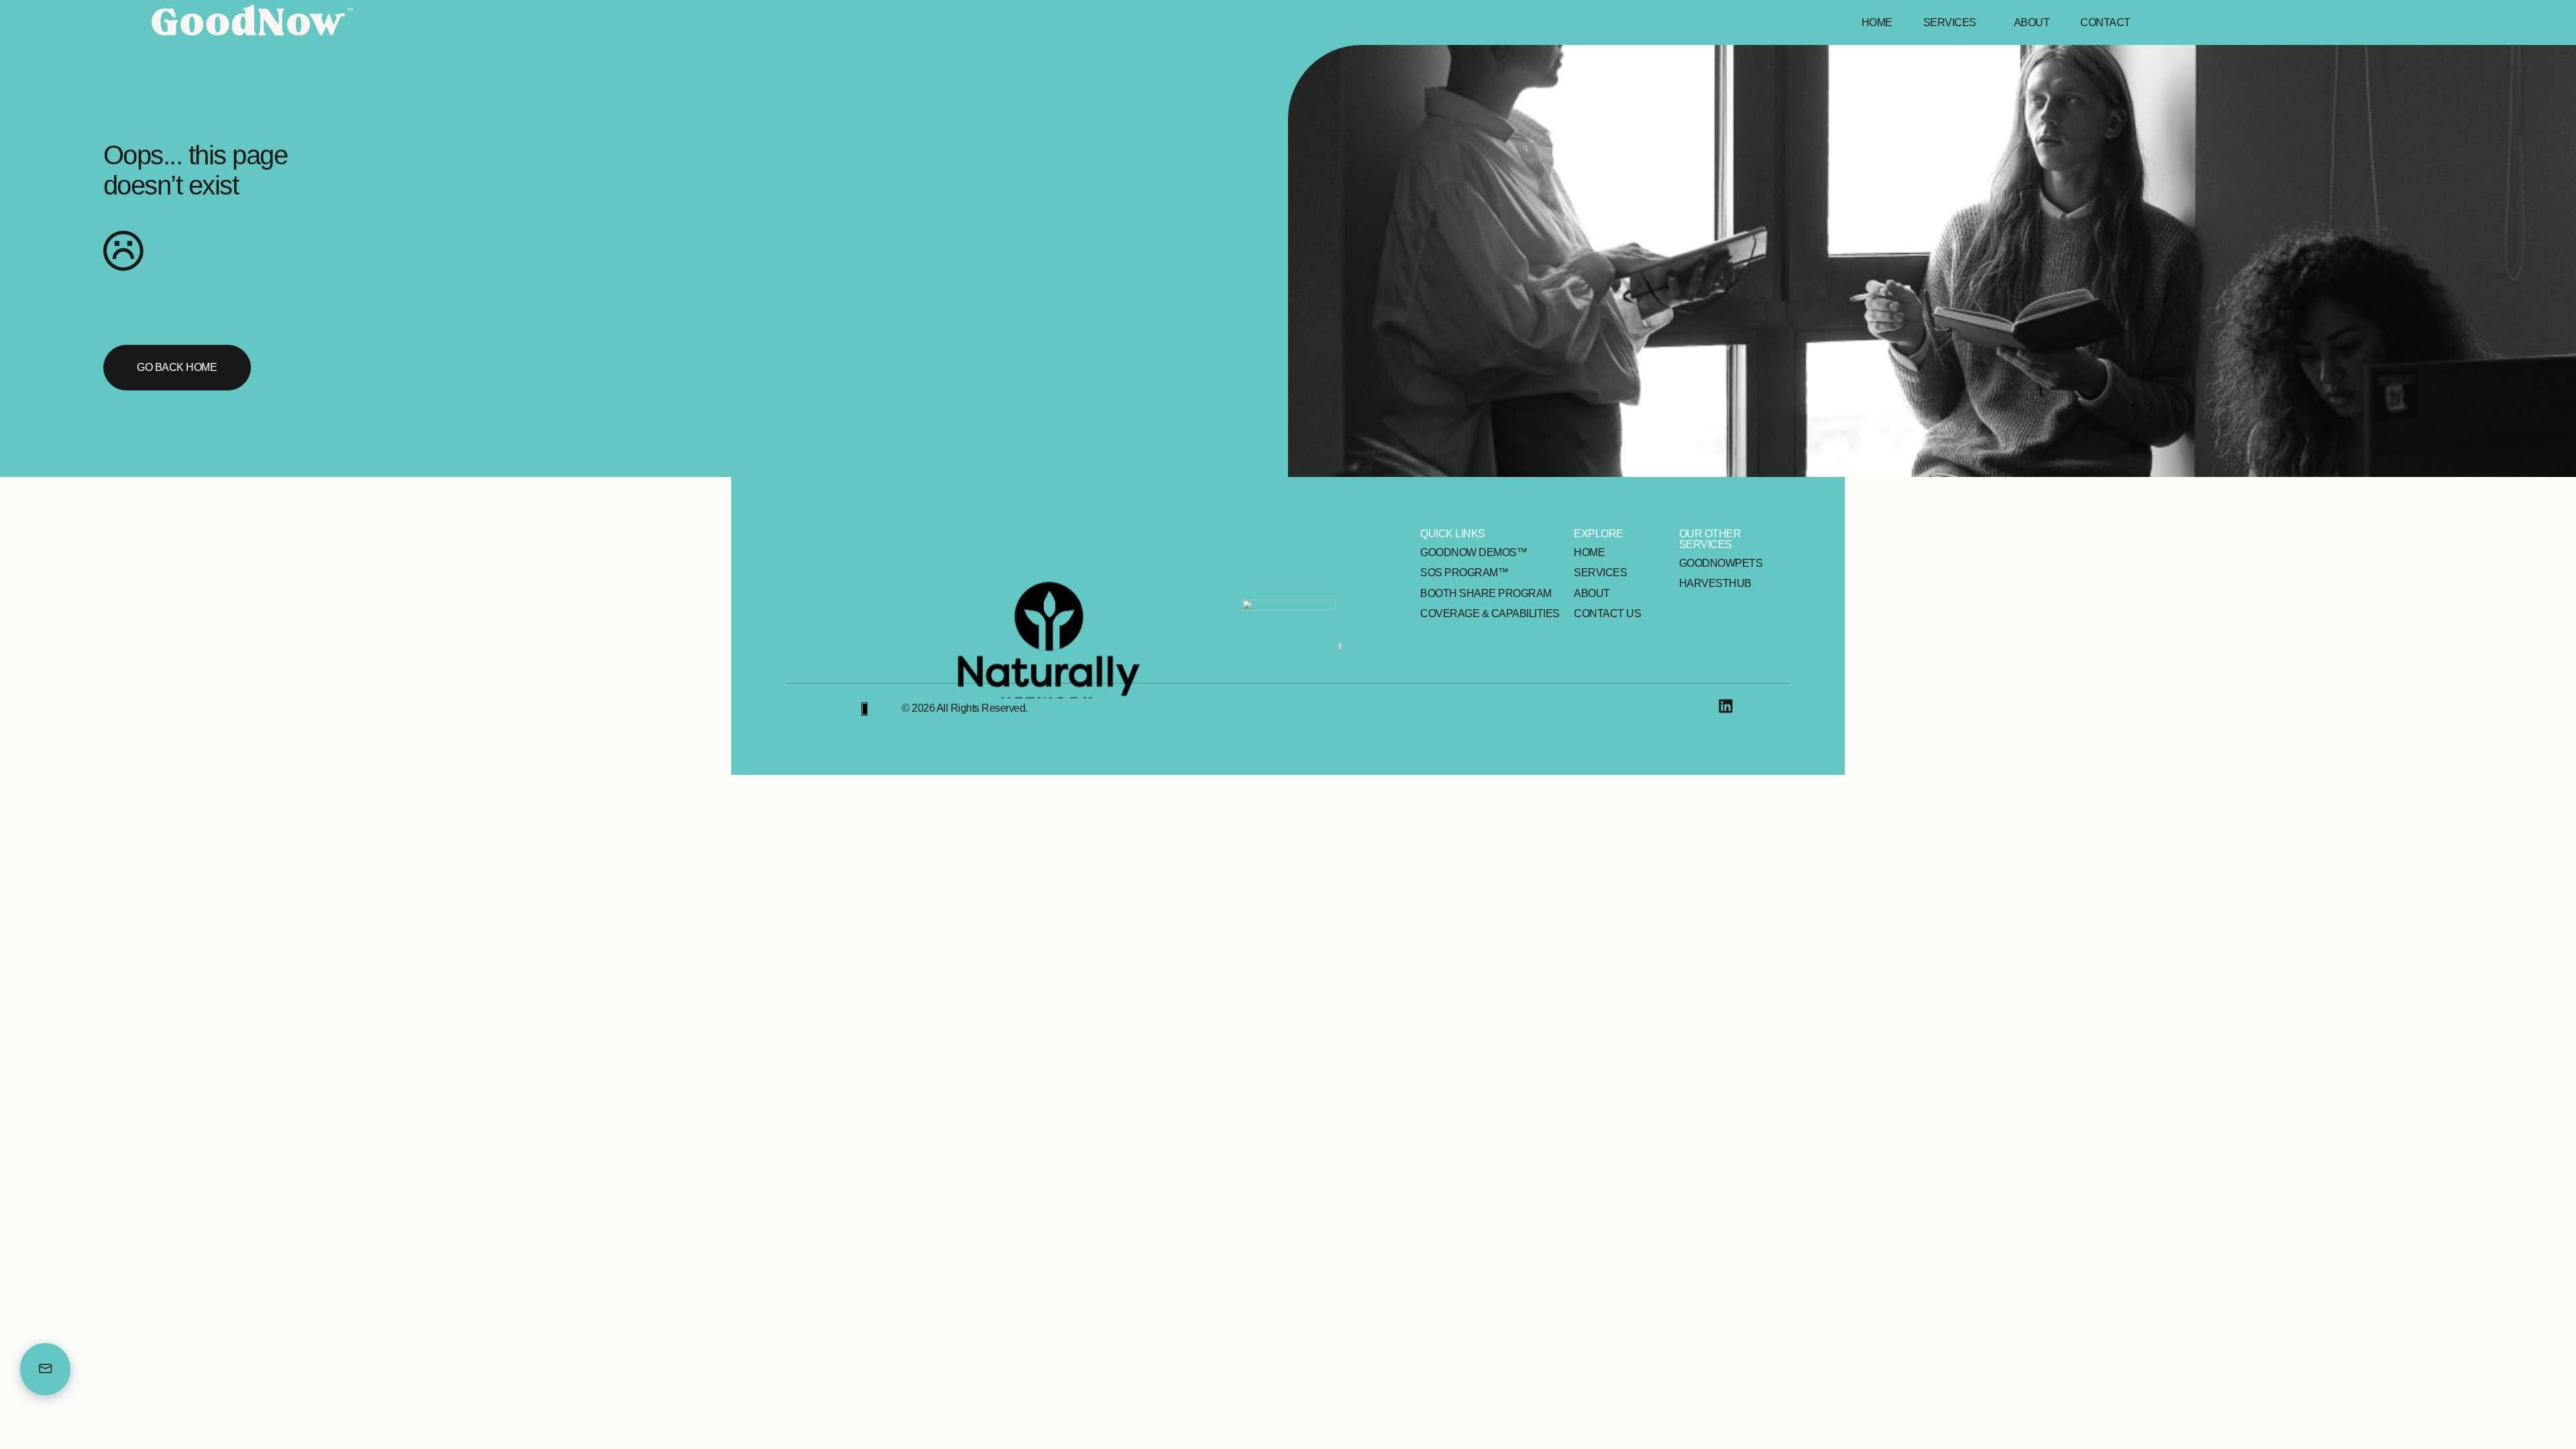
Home (1877, 22)
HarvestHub (1715, 583)
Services (1950, 22)
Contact (2105, 22)
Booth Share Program (1486, 593)
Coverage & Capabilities (1490, 613)
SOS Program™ (1464, 573)
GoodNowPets (1721, 563)
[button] (1953, 23)
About (2032, 22)
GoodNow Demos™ (1473, 552)
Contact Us (1607, 613)
